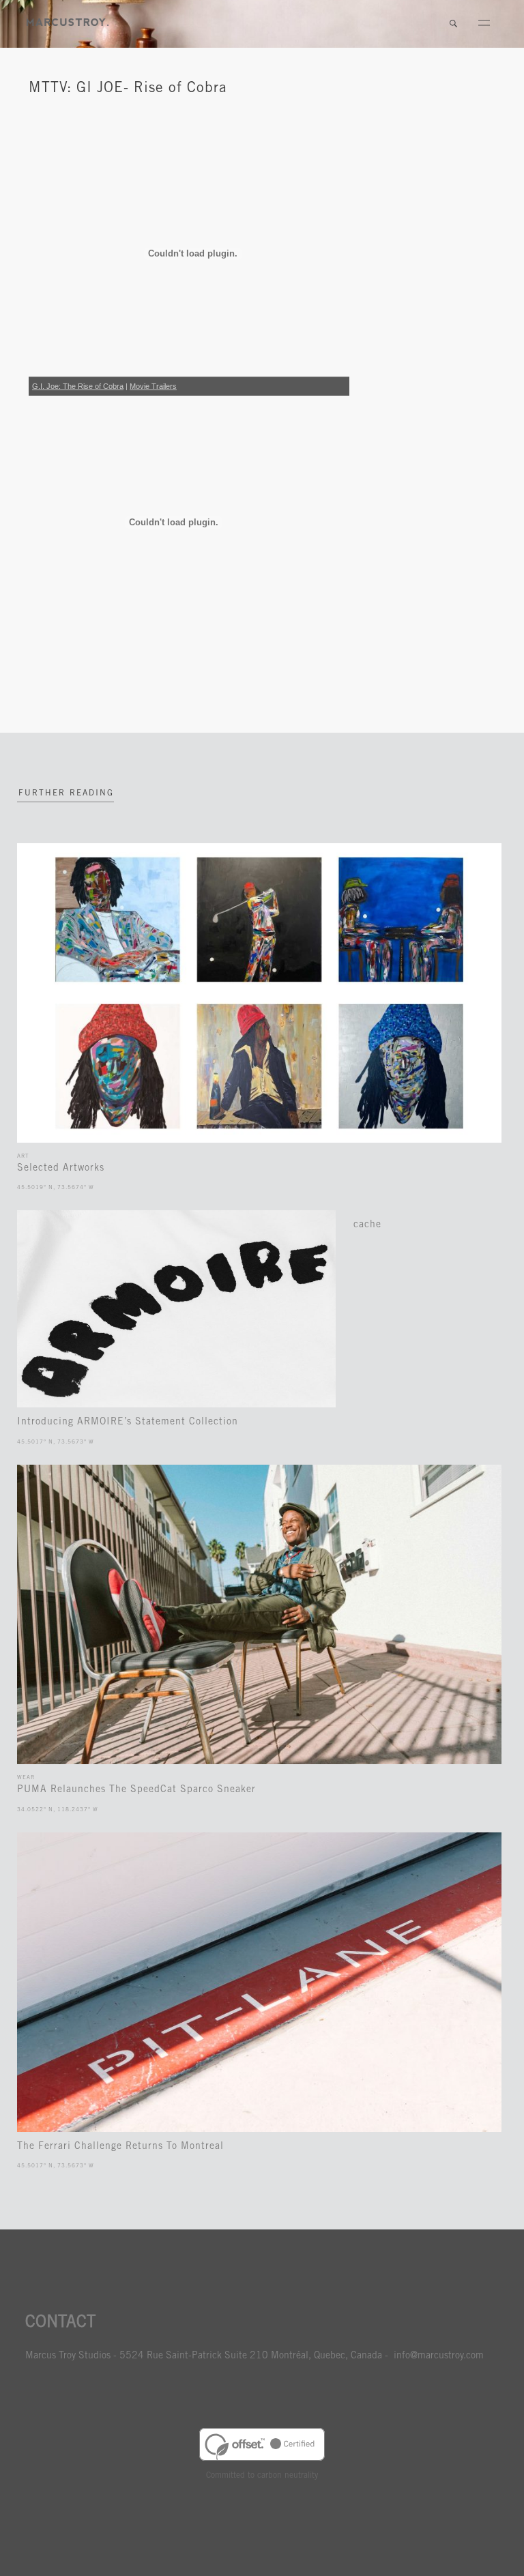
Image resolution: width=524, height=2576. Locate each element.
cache (367, 1225)
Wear (26, 1778)
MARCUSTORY (68, 22)
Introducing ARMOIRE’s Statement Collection (128, 1422)
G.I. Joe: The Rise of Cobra (78, 386)
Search (453, 24)
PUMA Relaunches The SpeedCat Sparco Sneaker (136, 1790)
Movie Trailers (153, 386)
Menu (484, 24)
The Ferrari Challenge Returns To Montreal (120, 2147)
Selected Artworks (61, 1169)
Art (23, 1156)
